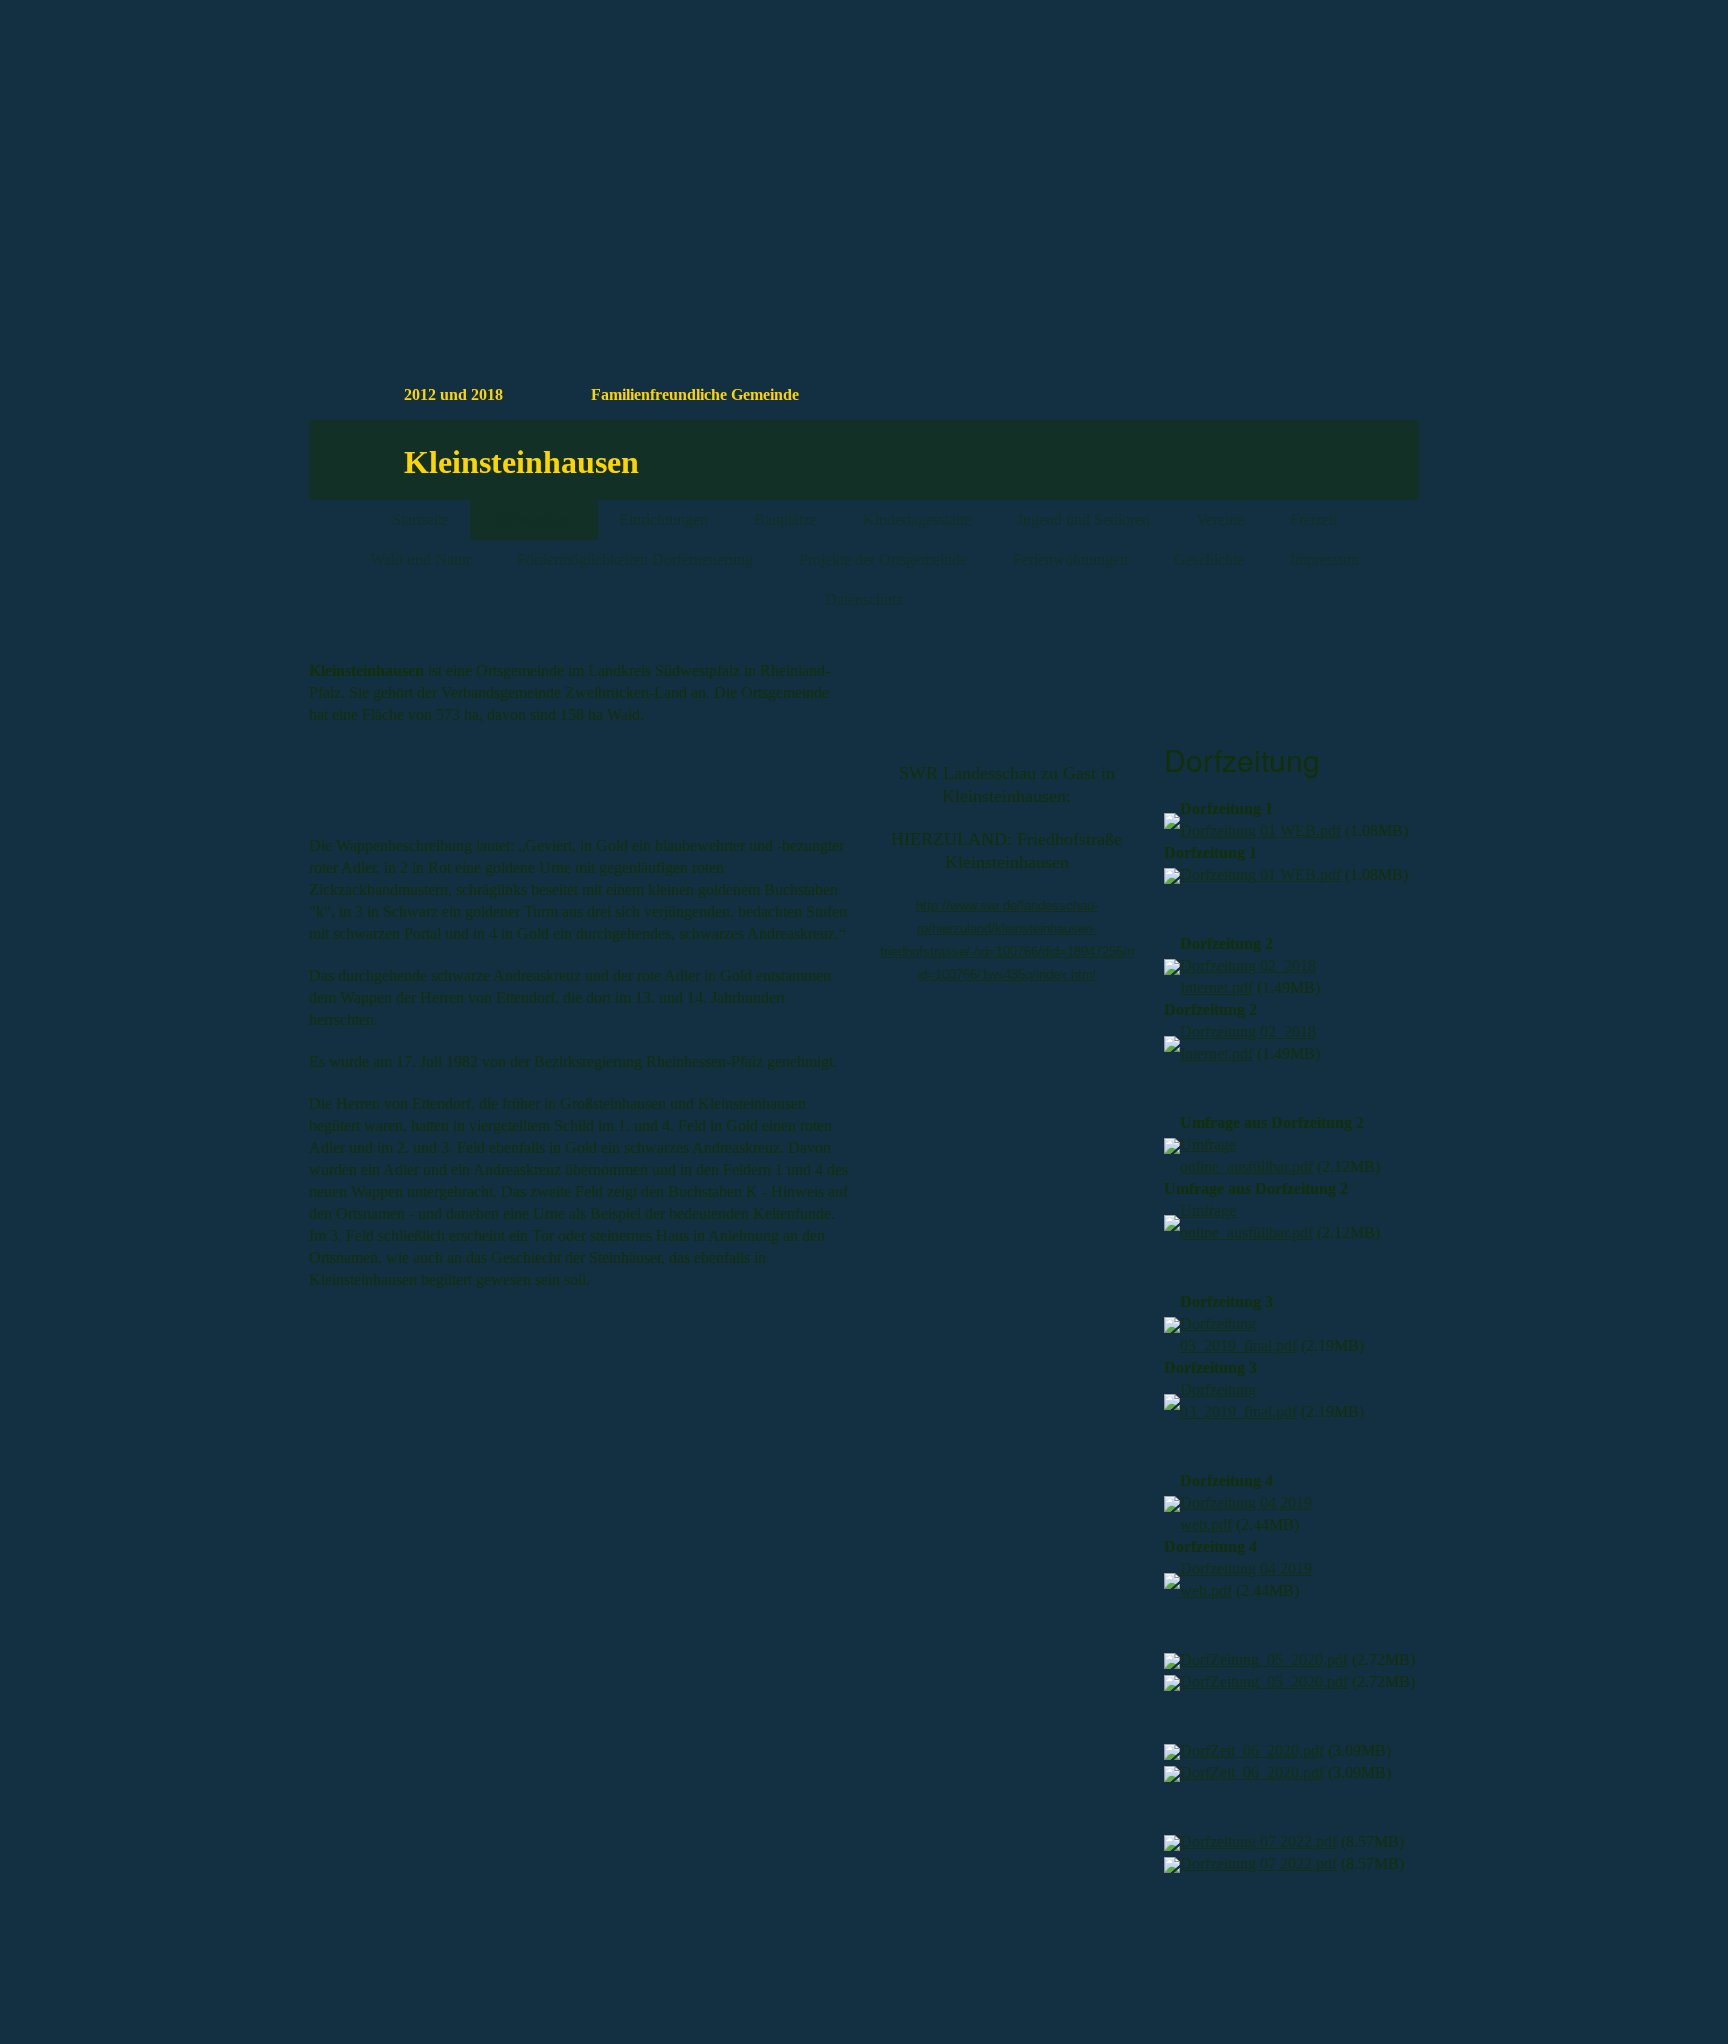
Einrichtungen (663, 519)
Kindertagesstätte (917, 519)
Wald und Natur (420, 559)
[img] (1244, 123)
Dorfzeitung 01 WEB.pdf (1260, 830)
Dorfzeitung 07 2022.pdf (1258, 1841)
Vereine (1220, 519)
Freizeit (1313, 519)
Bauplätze (785, 519)
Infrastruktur (534, 519)
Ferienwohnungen (1070, 559)
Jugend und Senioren (1083, 519)
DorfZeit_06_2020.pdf (1252, 1750)
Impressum (1324, 559)
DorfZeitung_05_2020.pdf (1264, 1659)
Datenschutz (864, 599)
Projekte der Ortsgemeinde (883, 559)
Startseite (420, 519)
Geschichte (1209, 559)
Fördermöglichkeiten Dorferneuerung (635, 559)
